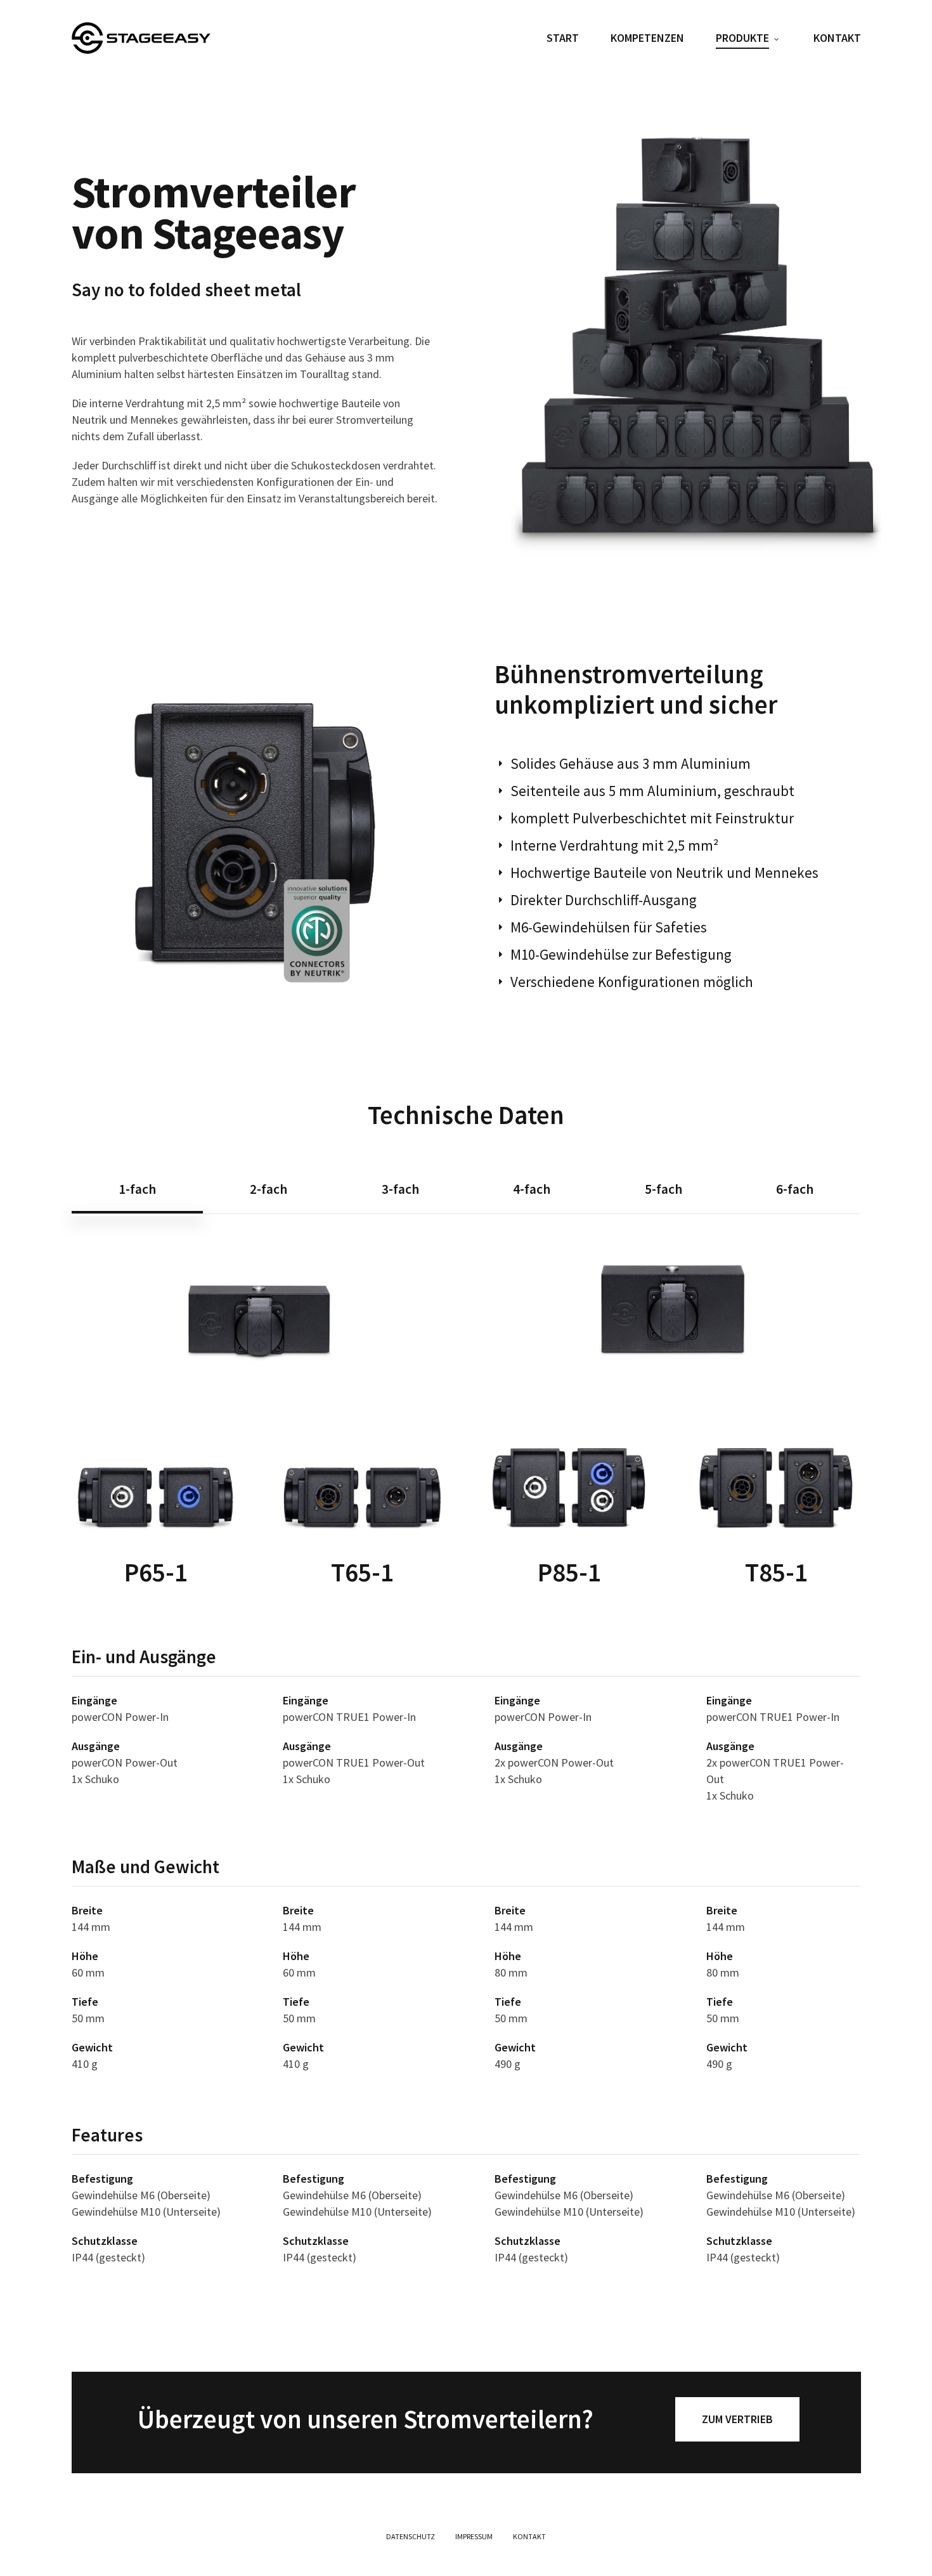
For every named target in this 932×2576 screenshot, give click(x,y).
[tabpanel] (466, 1760)
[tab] (137, 1189)
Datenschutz (411, 2536)
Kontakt (529, 2536)
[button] (737, 2419)
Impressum (474, 2536)
